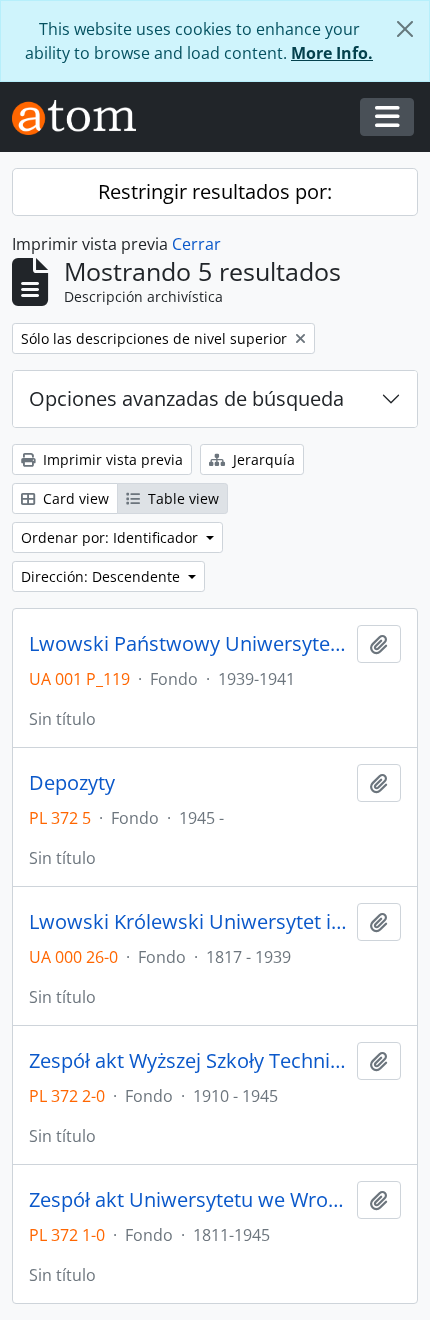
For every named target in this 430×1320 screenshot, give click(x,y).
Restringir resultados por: (215, 191)
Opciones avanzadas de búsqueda (186, 398)
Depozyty (72, 783)
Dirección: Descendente (102, 576)
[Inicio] (82, 117)
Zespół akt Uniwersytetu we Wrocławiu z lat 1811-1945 (189, 1200)
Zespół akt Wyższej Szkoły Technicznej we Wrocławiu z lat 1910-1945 (189, 1061)
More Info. (332, 53)
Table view (181, 498)
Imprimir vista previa (111, 459)
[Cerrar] (405, 29)
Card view (74, 498)
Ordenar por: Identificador (111, 537)
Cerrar (196, 244)
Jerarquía (262, 459)
